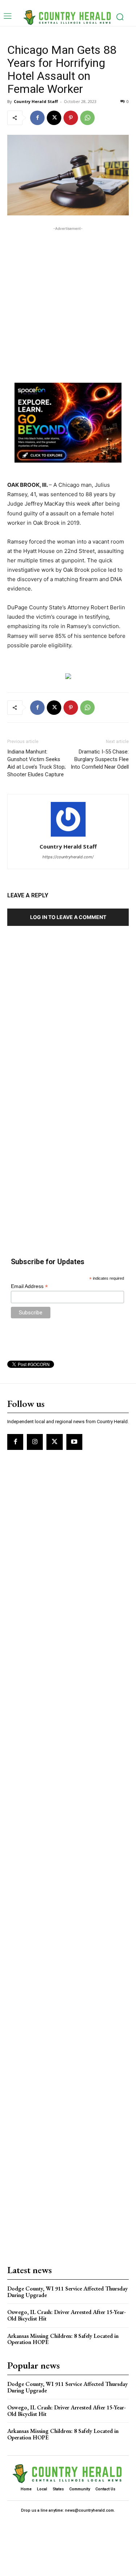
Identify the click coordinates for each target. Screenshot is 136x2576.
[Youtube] (74, 1442)
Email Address (29, 1286)
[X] (54, 118)
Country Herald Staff (36, 101)
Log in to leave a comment (68, 917)
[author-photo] (68, 836)
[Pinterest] (71, 118)
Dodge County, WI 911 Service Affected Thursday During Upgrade (67, 2292)
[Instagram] (35, 1442)
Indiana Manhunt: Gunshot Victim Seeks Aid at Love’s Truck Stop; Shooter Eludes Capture (36, 763)
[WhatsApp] (87, 118)
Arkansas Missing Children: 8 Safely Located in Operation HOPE (63, 2339)
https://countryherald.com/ (68, 857)
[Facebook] (37, 118)
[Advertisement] (68, 300)
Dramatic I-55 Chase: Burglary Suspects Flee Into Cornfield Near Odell (100, 759)
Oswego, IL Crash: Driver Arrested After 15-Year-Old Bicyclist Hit (67, 2315)
